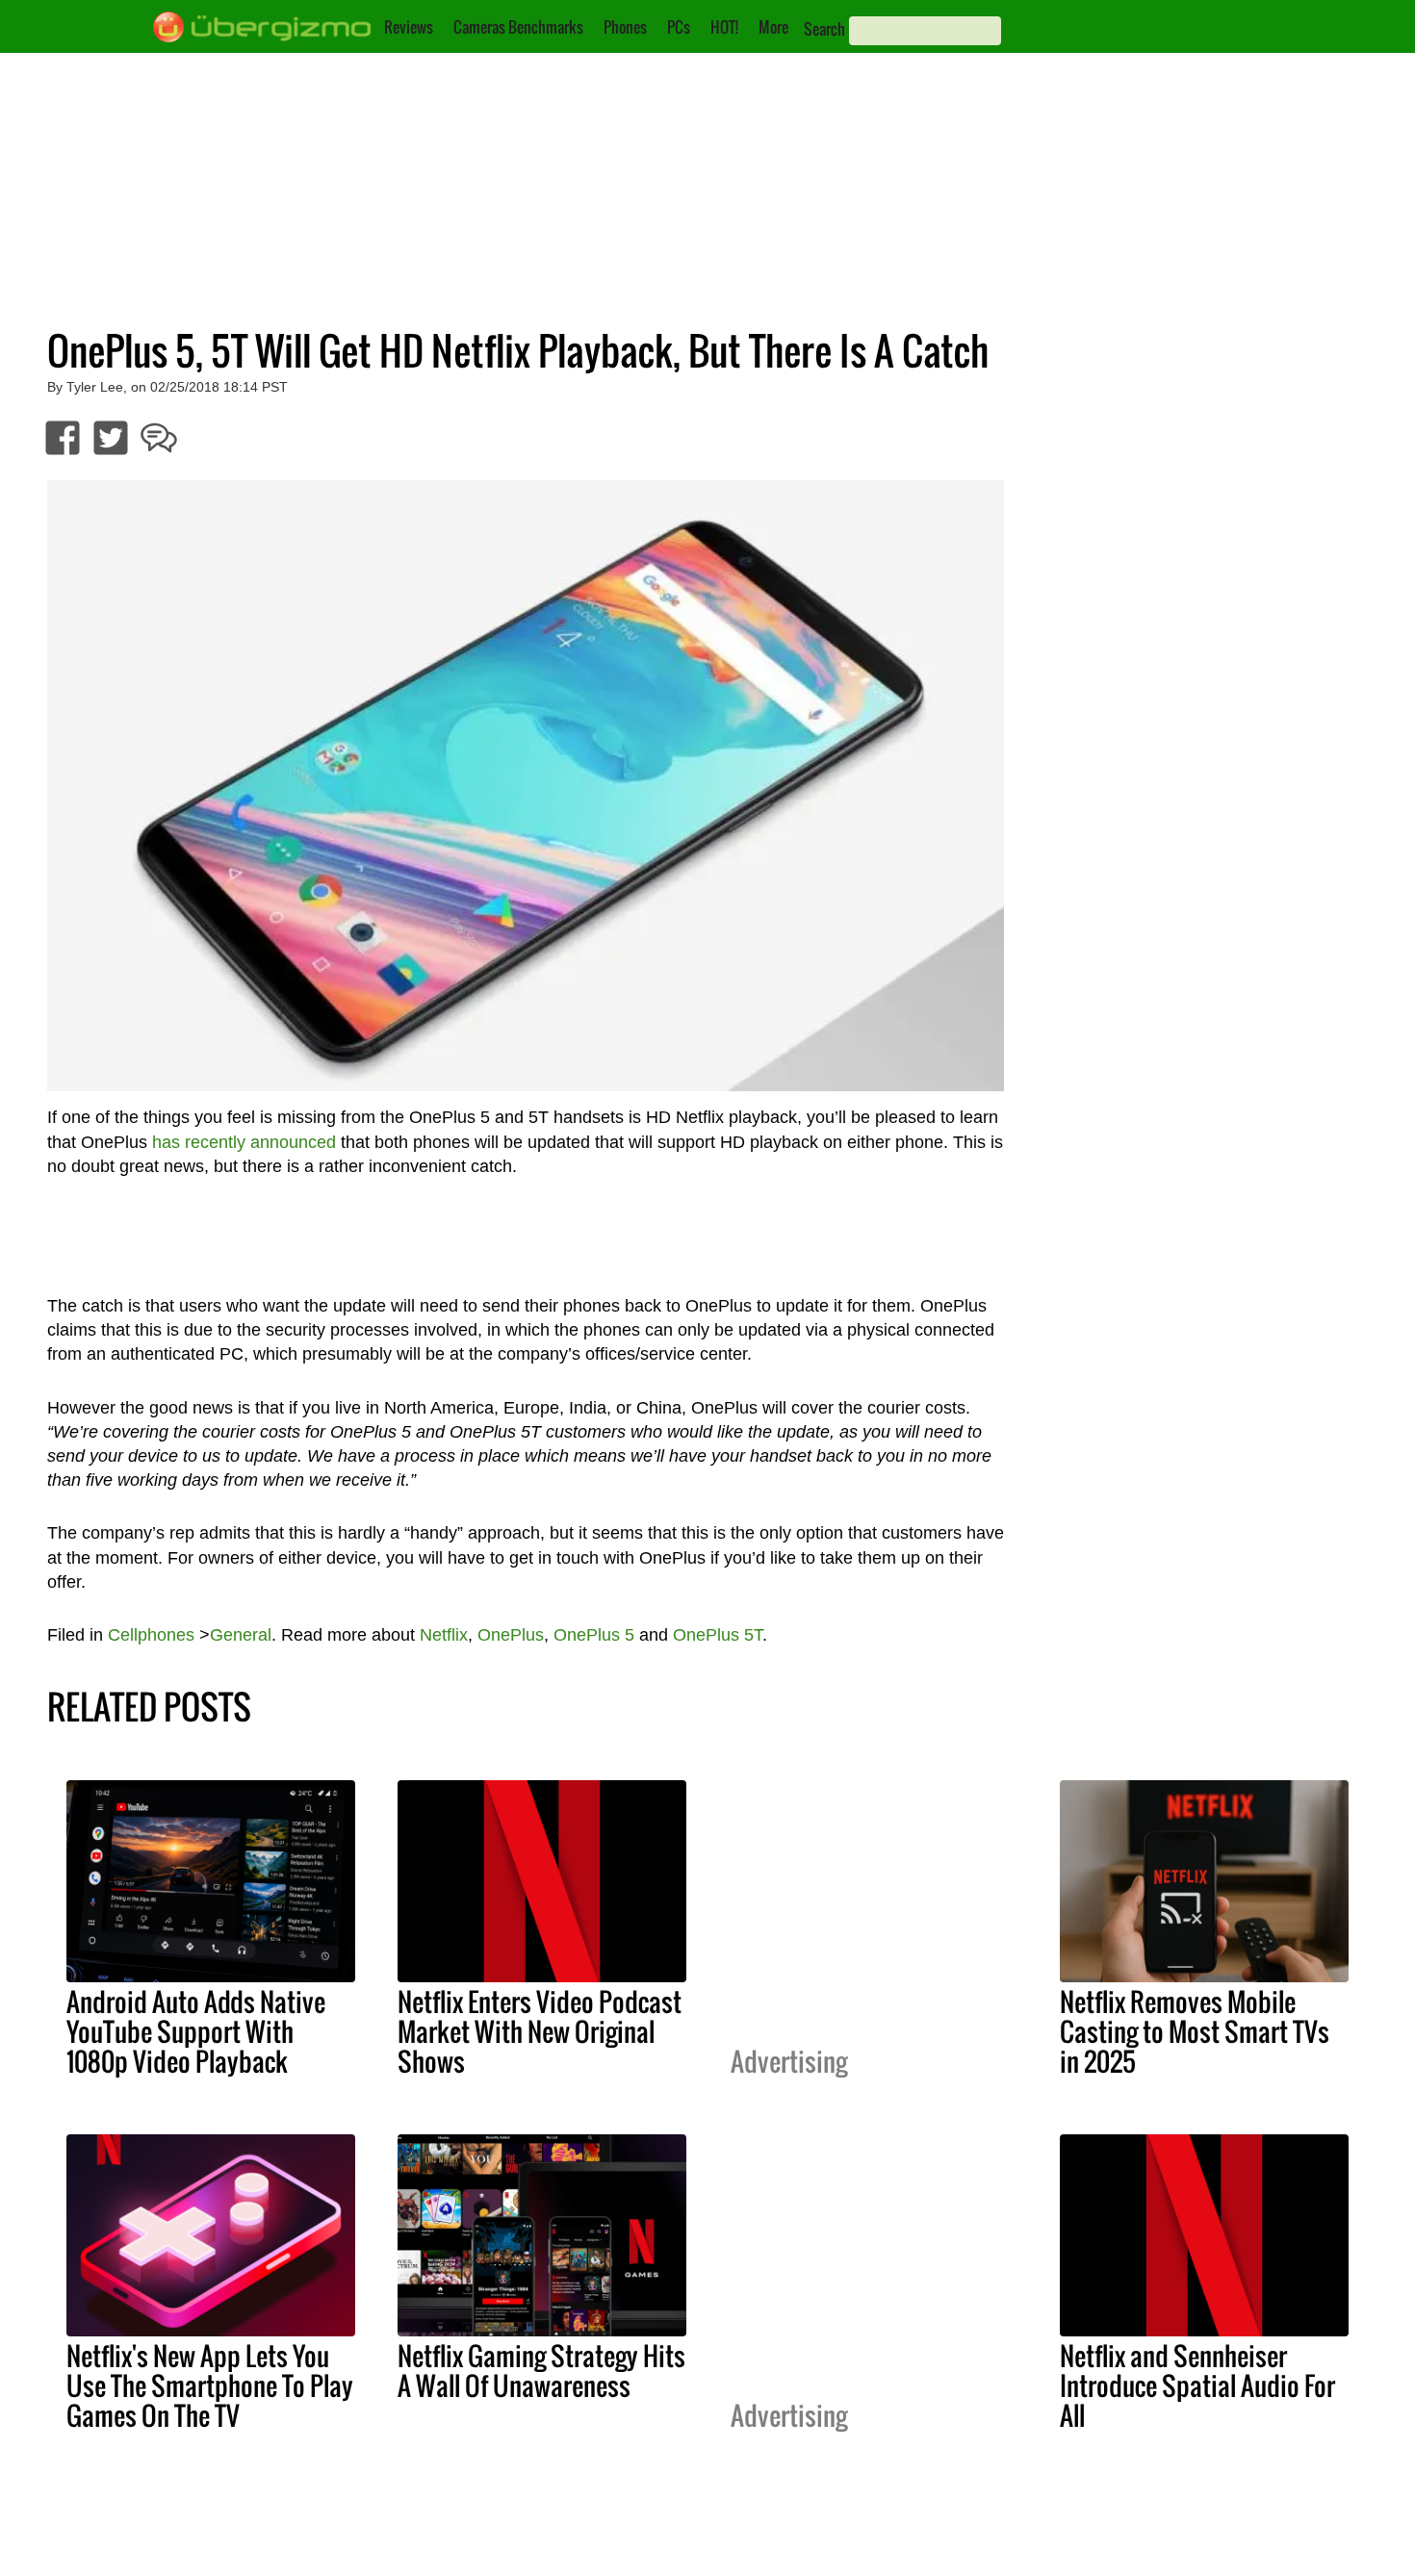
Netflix (444, 1635)
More (773, 27)
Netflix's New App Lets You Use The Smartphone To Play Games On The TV (210, 2385)
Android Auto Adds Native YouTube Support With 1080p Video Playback (196, 2031)
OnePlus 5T (718, 1635)
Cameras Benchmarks (518, 27)
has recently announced (244, 1142)
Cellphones (151, 1635)
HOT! (724, 27)
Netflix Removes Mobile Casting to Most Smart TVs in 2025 (1195, 2031)
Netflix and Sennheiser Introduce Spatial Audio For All (1197, 2385)
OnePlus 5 (594, 1635)
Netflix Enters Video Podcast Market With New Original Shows (540, 2031)
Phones (625, 27)
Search (824, 29)
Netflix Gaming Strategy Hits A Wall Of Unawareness (541, 2371)
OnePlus (511, 1635)
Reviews (409, 27)
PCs (679, 27)
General (241, 1635)
